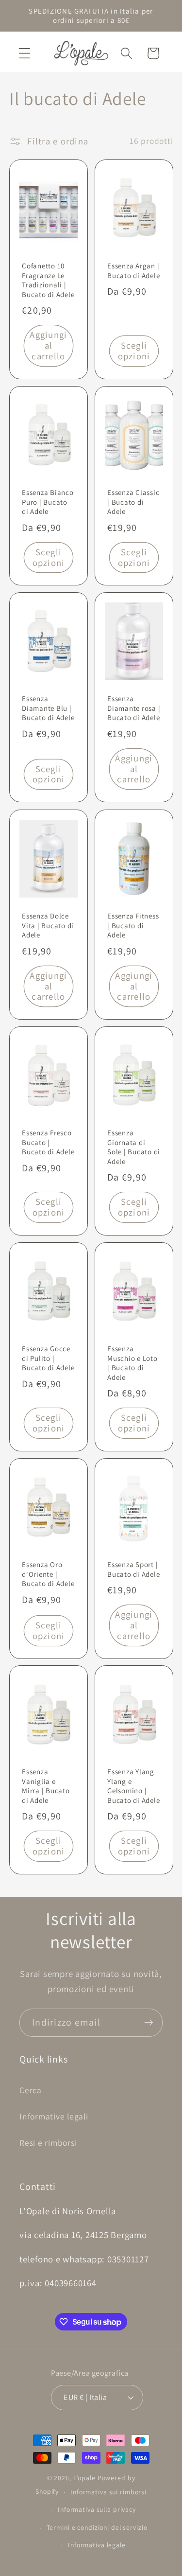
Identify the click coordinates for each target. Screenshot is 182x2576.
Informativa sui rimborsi (108, 2492)
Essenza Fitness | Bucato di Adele (133, 925)
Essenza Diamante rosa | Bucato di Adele (134, 708)
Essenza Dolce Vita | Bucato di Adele (48, 925)
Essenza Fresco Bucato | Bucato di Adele (48, 1142)
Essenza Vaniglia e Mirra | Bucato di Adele (46, 1786)
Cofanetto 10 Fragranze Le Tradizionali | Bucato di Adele (48, 281)
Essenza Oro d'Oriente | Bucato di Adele (48, 1574)
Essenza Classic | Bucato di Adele (133, 502)
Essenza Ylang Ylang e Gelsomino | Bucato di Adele (133, 1786)
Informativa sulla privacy (97, 2509)
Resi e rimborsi (48, 2143)
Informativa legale (97, 2545)
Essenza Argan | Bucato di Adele (133, 271)
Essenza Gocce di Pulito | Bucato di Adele (48, 1358)
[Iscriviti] (149, 2023)
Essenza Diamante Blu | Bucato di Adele (48, 708)
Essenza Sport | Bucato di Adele (133, 1569)
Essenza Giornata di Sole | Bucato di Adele (134, 1147)
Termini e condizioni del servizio (97, 2527)
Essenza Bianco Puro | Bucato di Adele (48, 502)
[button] (25, 53)
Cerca (31, 2090)
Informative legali (54, 2116)
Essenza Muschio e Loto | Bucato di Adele (132, 1363)
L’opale (85, 2478)
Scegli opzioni (134, 351)
